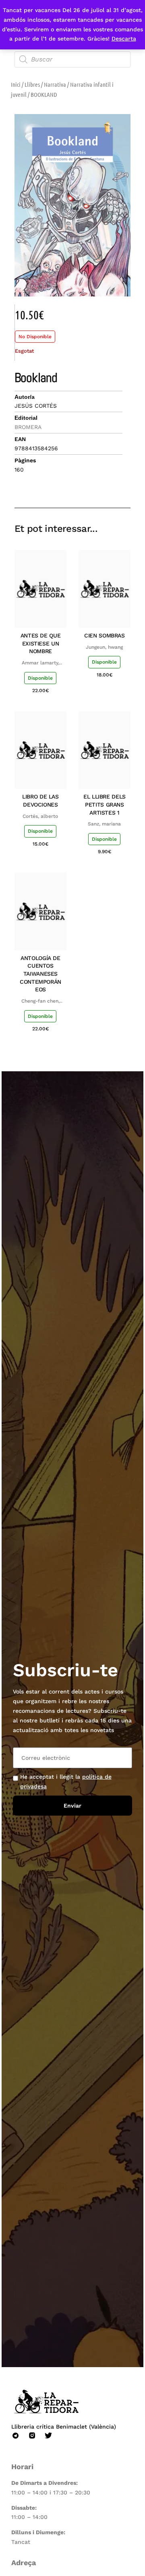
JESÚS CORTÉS (36, 406)
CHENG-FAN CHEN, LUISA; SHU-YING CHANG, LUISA (40, 1001)
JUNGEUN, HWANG (104, 647)
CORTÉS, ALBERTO (40, 816)
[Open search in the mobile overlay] (72, 59)
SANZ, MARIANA (104, 824)
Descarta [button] (124, 39)
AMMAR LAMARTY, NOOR (40, 663)
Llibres (32, 84)
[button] (67, 485)
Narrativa (55, 84)
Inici (16, 84)
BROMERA (28, 427)
